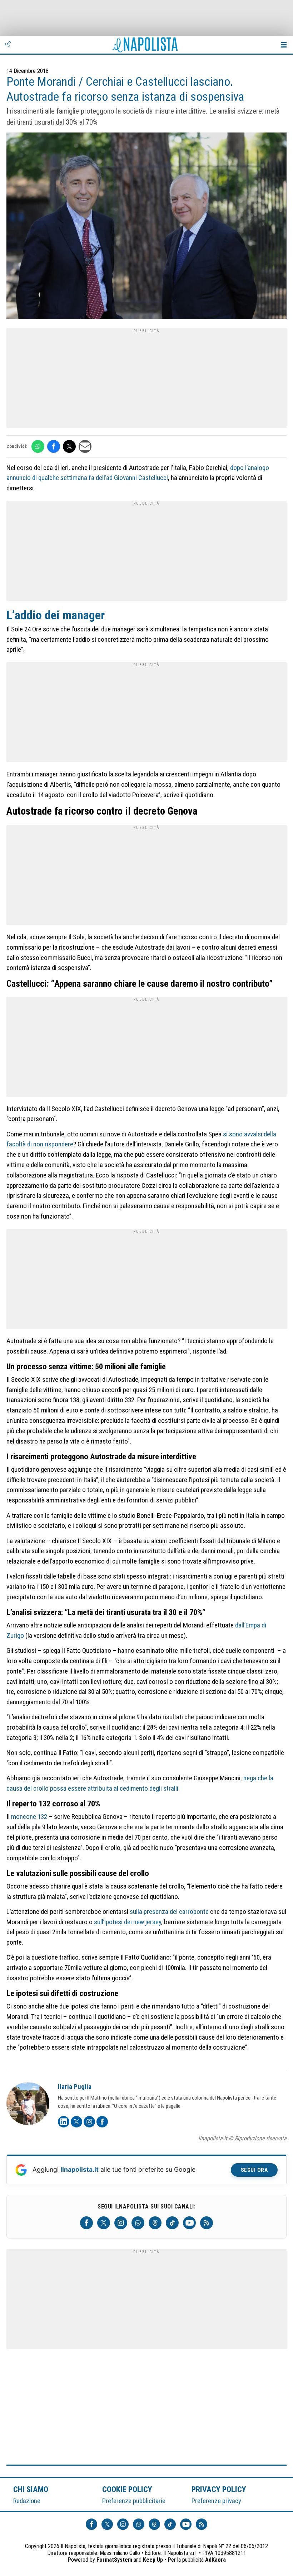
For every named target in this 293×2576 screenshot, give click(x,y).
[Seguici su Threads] (155, 2223)
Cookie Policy (127, 2489)
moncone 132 (29, 1817)
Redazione (27, 2501)
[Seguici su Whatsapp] (138, 2223)
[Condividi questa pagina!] (8, 45)
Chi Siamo (31, 2489)
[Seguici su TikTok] (172, 2223)
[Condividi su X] (69, 446)
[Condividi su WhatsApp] (38, 446)
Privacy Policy (219, 2489)
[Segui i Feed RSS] (207, 2223)
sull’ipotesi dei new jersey (128, 1922)
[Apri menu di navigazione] (284, 45)
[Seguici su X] (104, 2223)
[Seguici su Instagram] (121, 2223)
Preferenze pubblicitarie (134, 2501)
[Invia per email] (85, 446)
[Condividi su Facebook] (54, 446)
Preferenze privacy (216, 2501)
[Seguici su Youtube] (189, 2223)
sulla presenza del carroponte (169, 1912)
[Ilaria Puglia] (28, 2105)
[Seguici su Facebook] (86, 2223)
